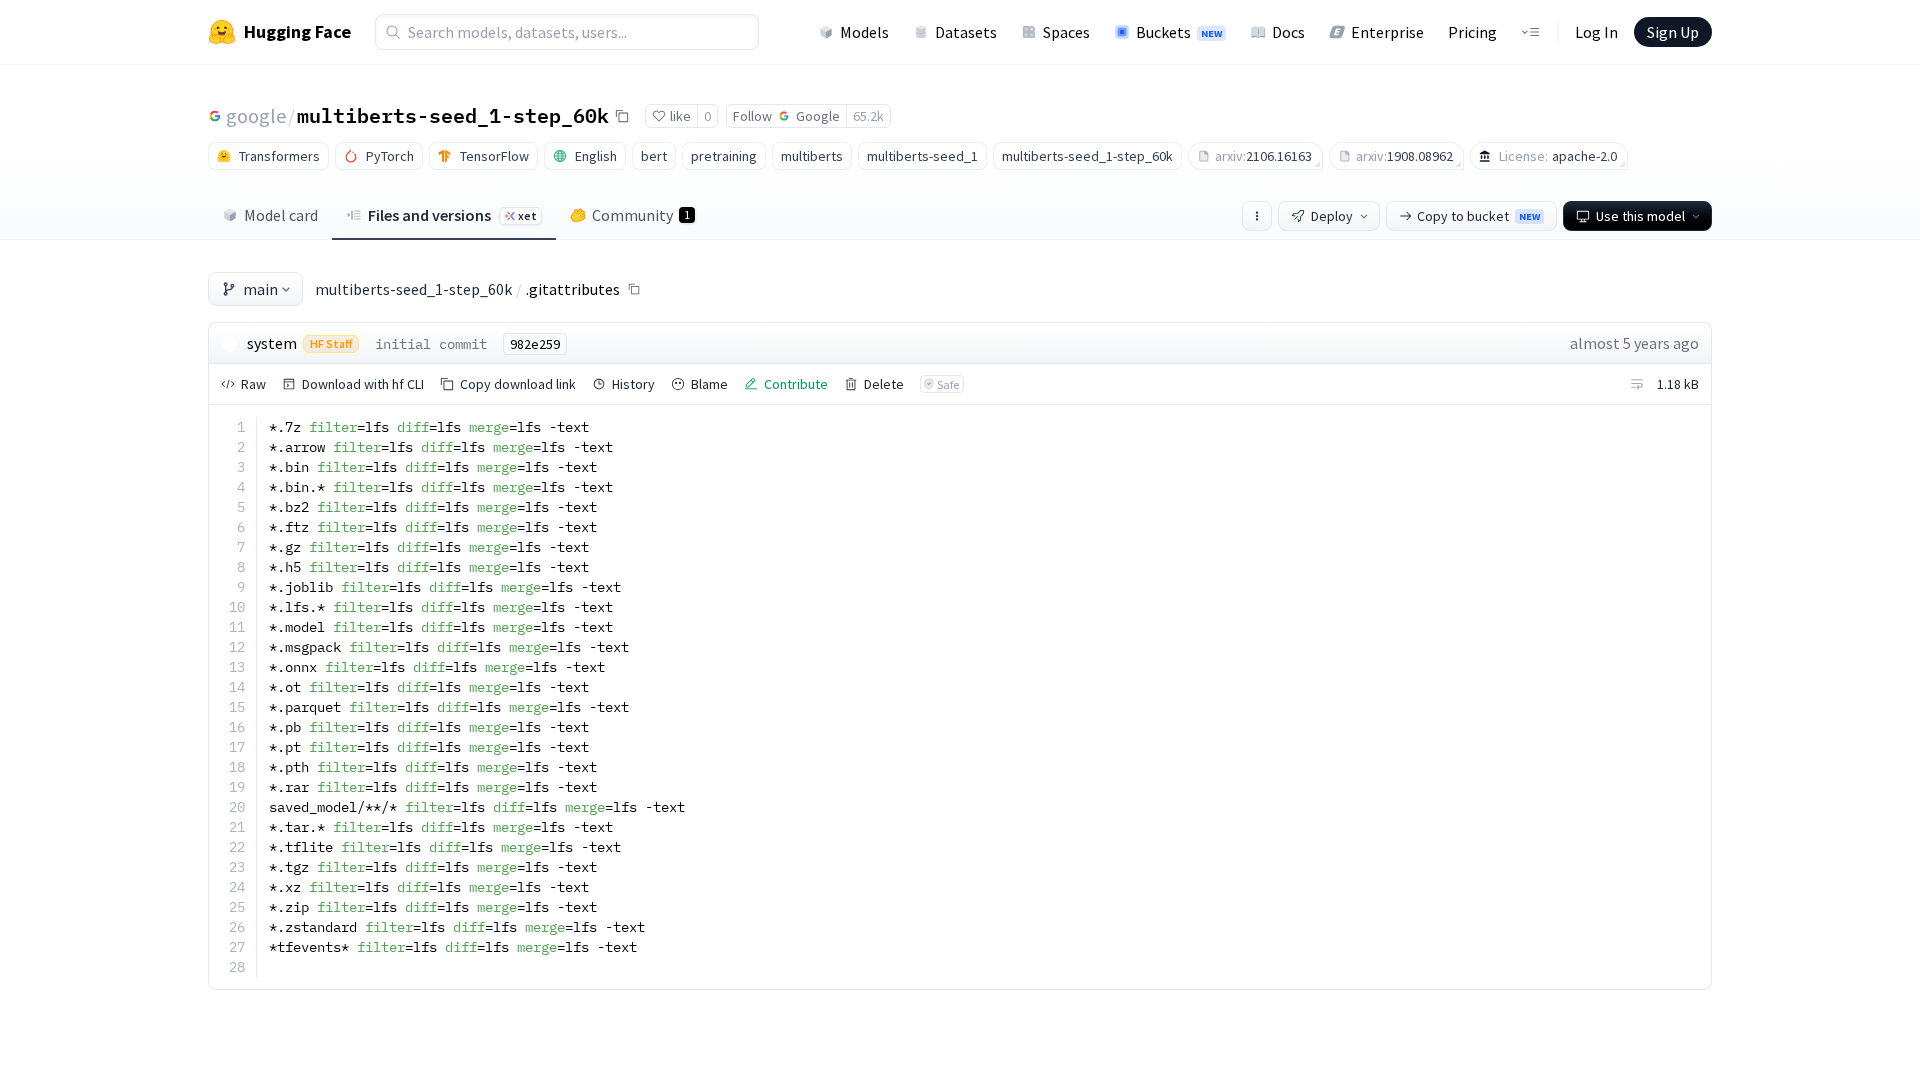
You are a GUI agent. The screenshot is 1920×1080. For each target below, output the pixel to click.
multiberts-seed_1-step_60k (453, 115)
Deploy (1332, 216)
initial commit (431, 344)
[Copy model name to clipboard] (622, 116)
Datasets (966, 32)
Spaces (1066, 32)
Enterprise (1387, 32)
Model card (281, 215)
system (272, 343)
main (260, 289)
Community (641, 215)
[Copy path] (634, 289)
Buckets (1179, 32)
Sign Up (1673, 32)
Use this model (1640, 216)
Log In (1596, 32)
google (256, 115)
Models (864, 32)
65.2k (868, 116)
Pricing (1472, 32)
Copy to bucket (1478, 216)
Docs (1288, 32)
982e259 (535, 344)
